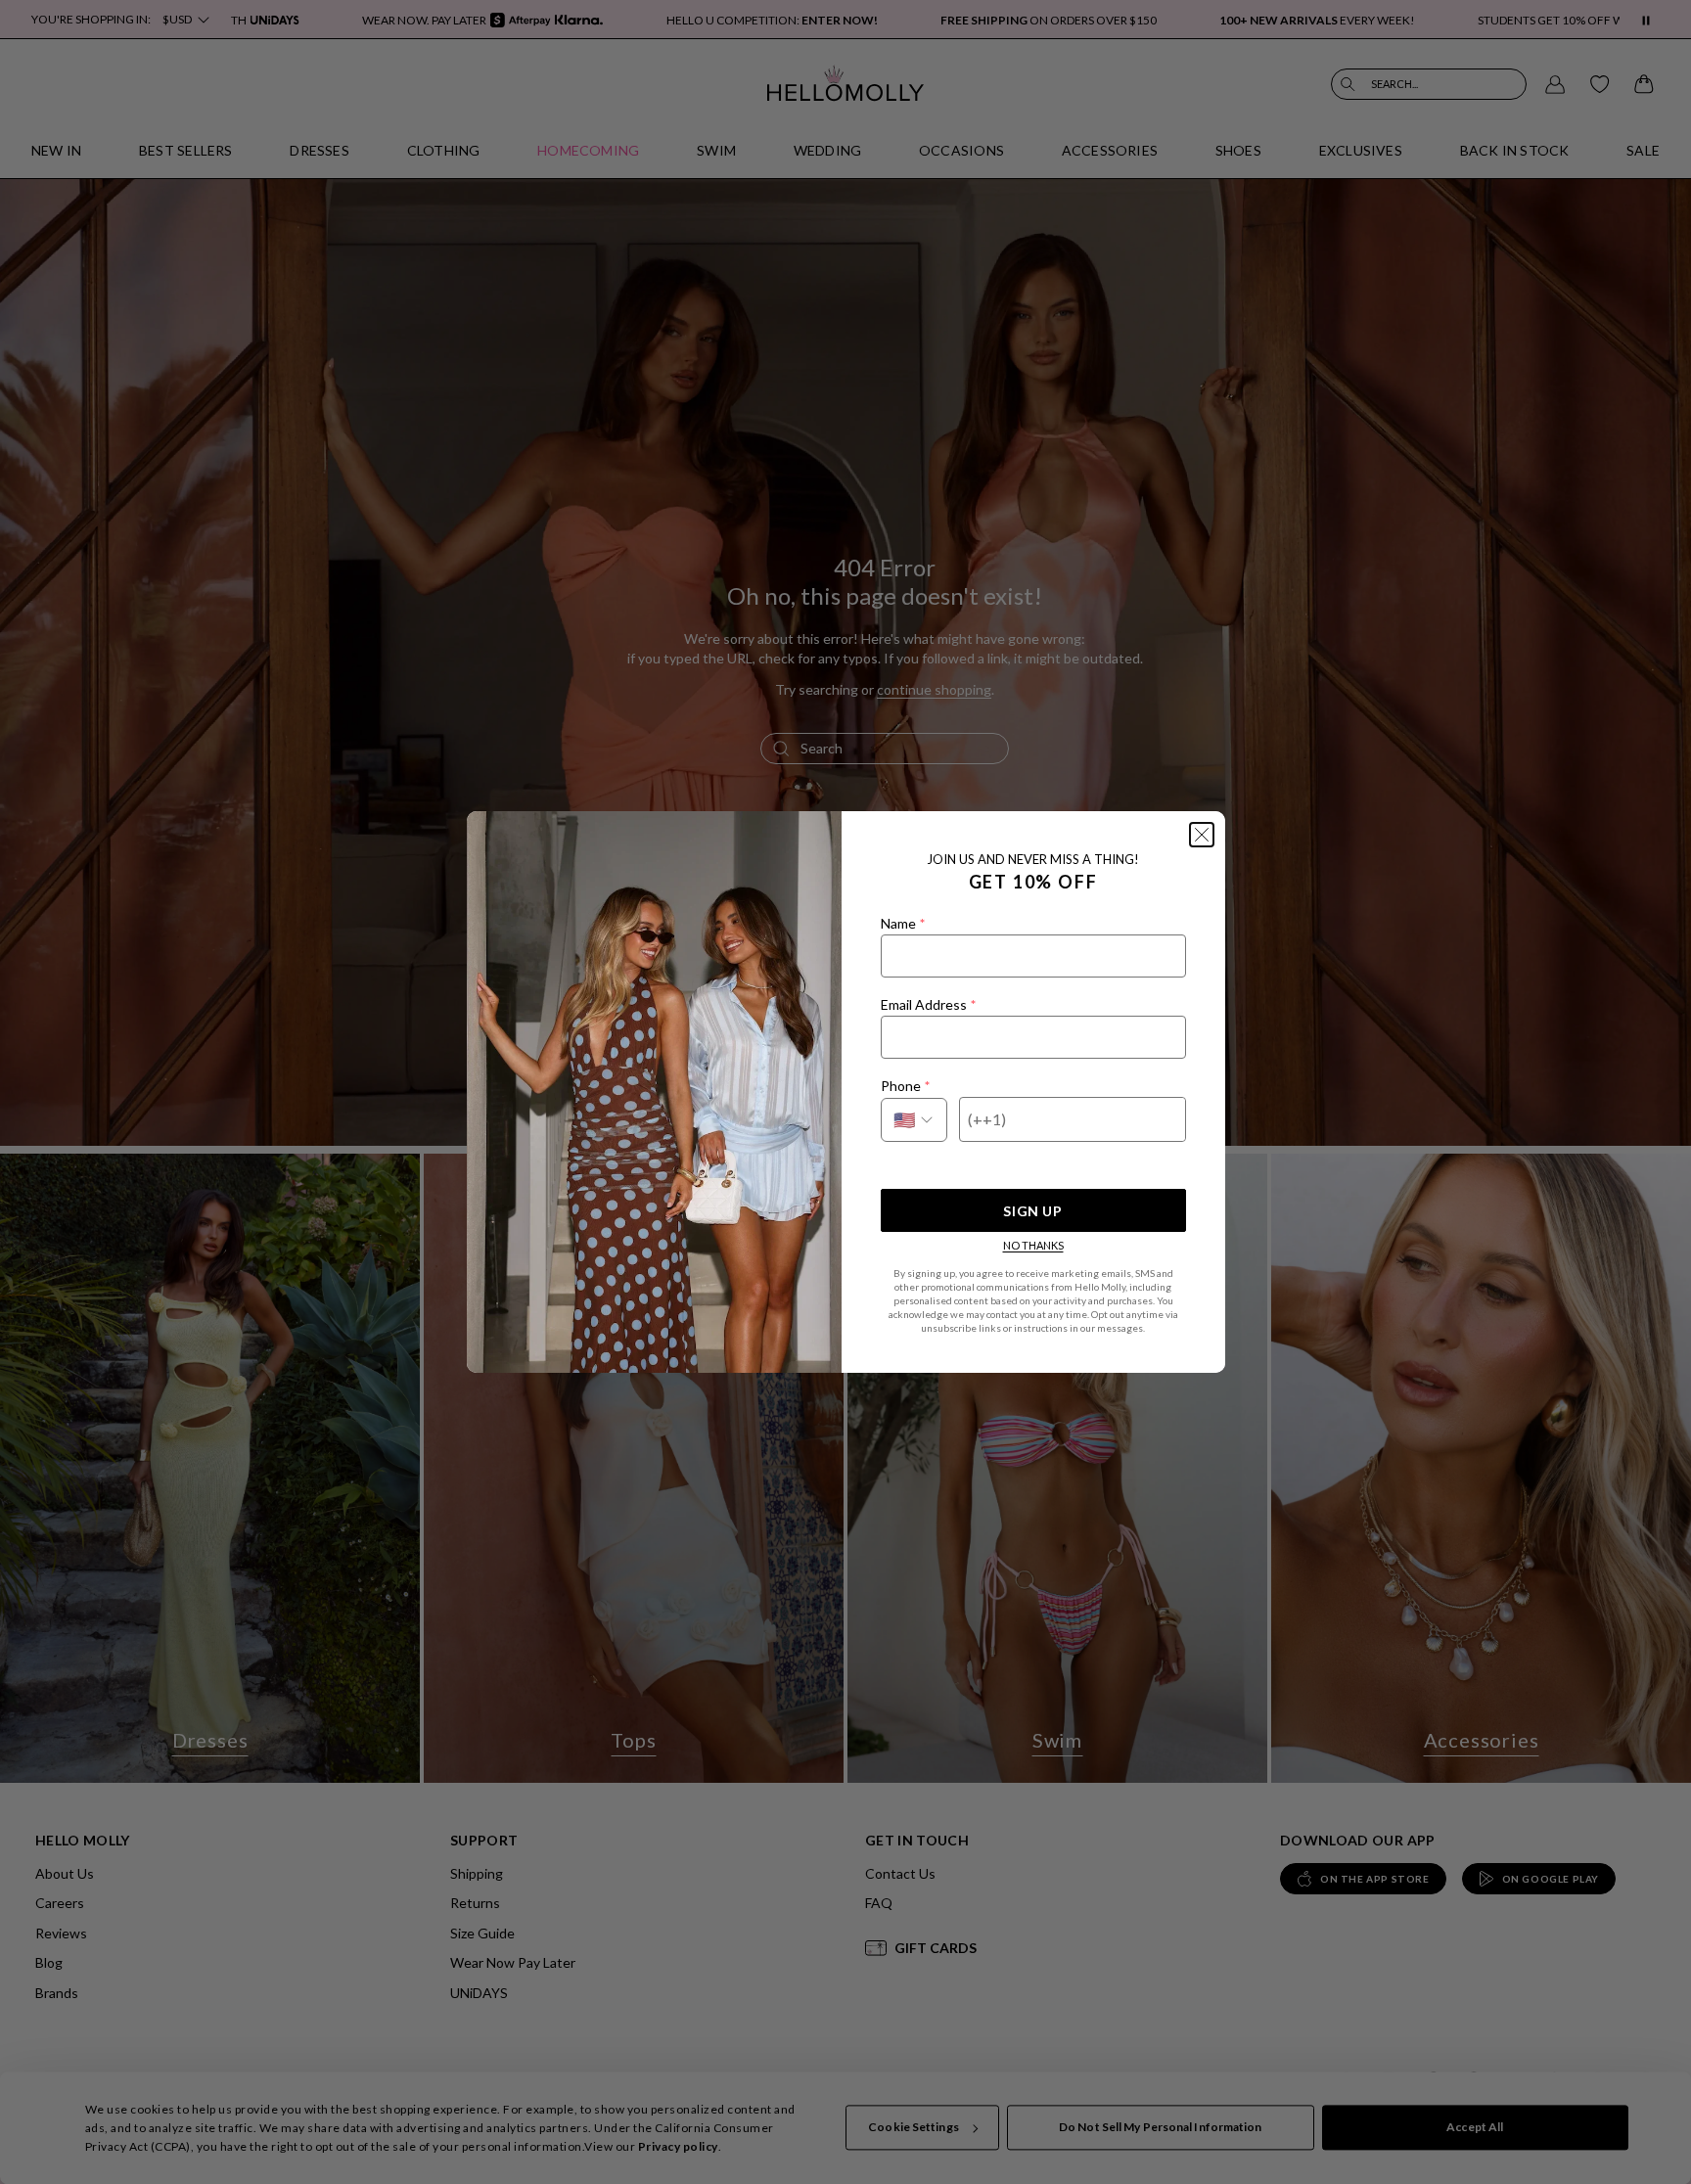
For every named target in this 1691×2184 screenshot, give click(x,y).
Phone (905, 1086)
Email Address (928, 1004)
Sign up (1032, 1211)
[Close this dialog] (1202, 835)
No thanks (1033, 1245)
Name (903, 923)
